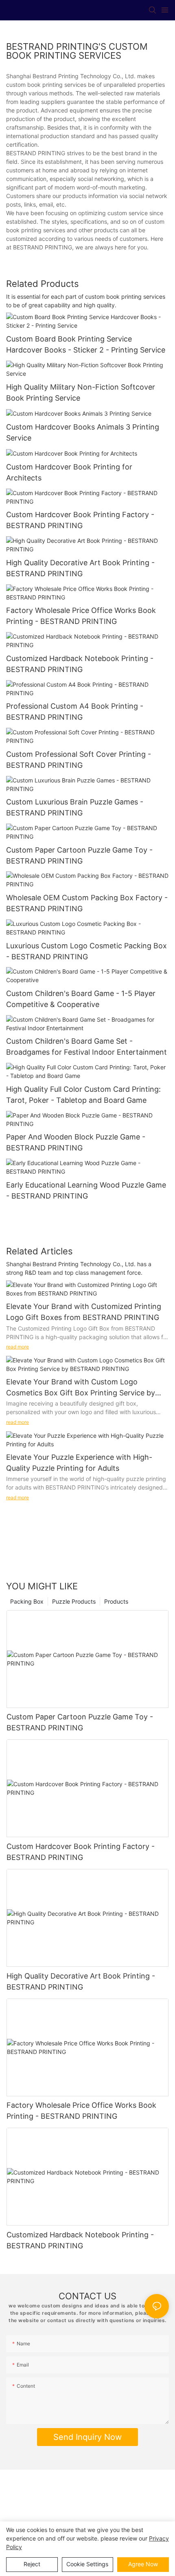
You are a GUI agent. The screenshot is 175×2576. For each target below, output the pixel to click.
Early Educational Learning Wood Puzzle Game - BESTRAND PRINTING (86, 1190)
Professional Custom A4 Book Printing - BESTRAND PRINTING (75, 712)
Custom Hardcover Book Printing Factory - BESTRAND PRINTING (80, 520)
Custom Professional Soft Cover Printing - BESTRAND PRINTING (79, 760)
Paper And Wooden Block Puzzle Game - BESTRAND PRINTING (76, 1142)
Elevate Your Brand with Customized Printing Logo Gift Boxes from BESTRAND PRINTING (84, 1312)
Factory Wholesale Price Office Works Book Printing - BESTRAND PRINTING (81, 616)
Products (116, 1601)
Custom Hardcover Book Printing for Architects (69, 472)
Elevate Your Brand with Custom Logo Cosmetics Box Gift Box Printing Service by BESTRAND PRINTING (81, 1388)
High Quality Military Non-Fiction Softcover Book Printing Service (81, 392)
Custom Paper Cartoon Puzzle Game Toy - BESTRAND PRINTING (79, 855)
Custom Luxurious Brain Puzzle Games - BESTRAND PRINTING (75, 807)
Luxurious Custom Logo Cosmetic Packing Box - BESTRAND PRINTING (86, 951)
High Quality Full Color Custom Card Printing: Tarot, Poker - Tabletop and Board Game (83, 1095)
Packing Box (27, 1601)
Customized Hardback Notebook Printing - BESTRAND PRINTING (80, 664)
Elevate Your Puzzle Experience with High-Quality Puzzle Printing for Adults (79, 1463)
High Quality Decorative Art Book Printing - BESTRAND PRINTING (80, 568)
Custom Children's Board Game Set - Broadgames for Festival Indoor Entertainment (86, 1047)
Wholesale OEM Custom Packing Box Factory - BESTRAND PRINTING (87, 903)
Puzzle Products (74, 1601)
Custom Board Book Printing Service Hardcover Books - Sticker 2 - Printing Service (86, 344)
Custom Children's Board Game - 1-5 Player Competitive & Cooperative (81, 999)
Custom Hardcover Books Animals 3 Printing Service (83, 432)
